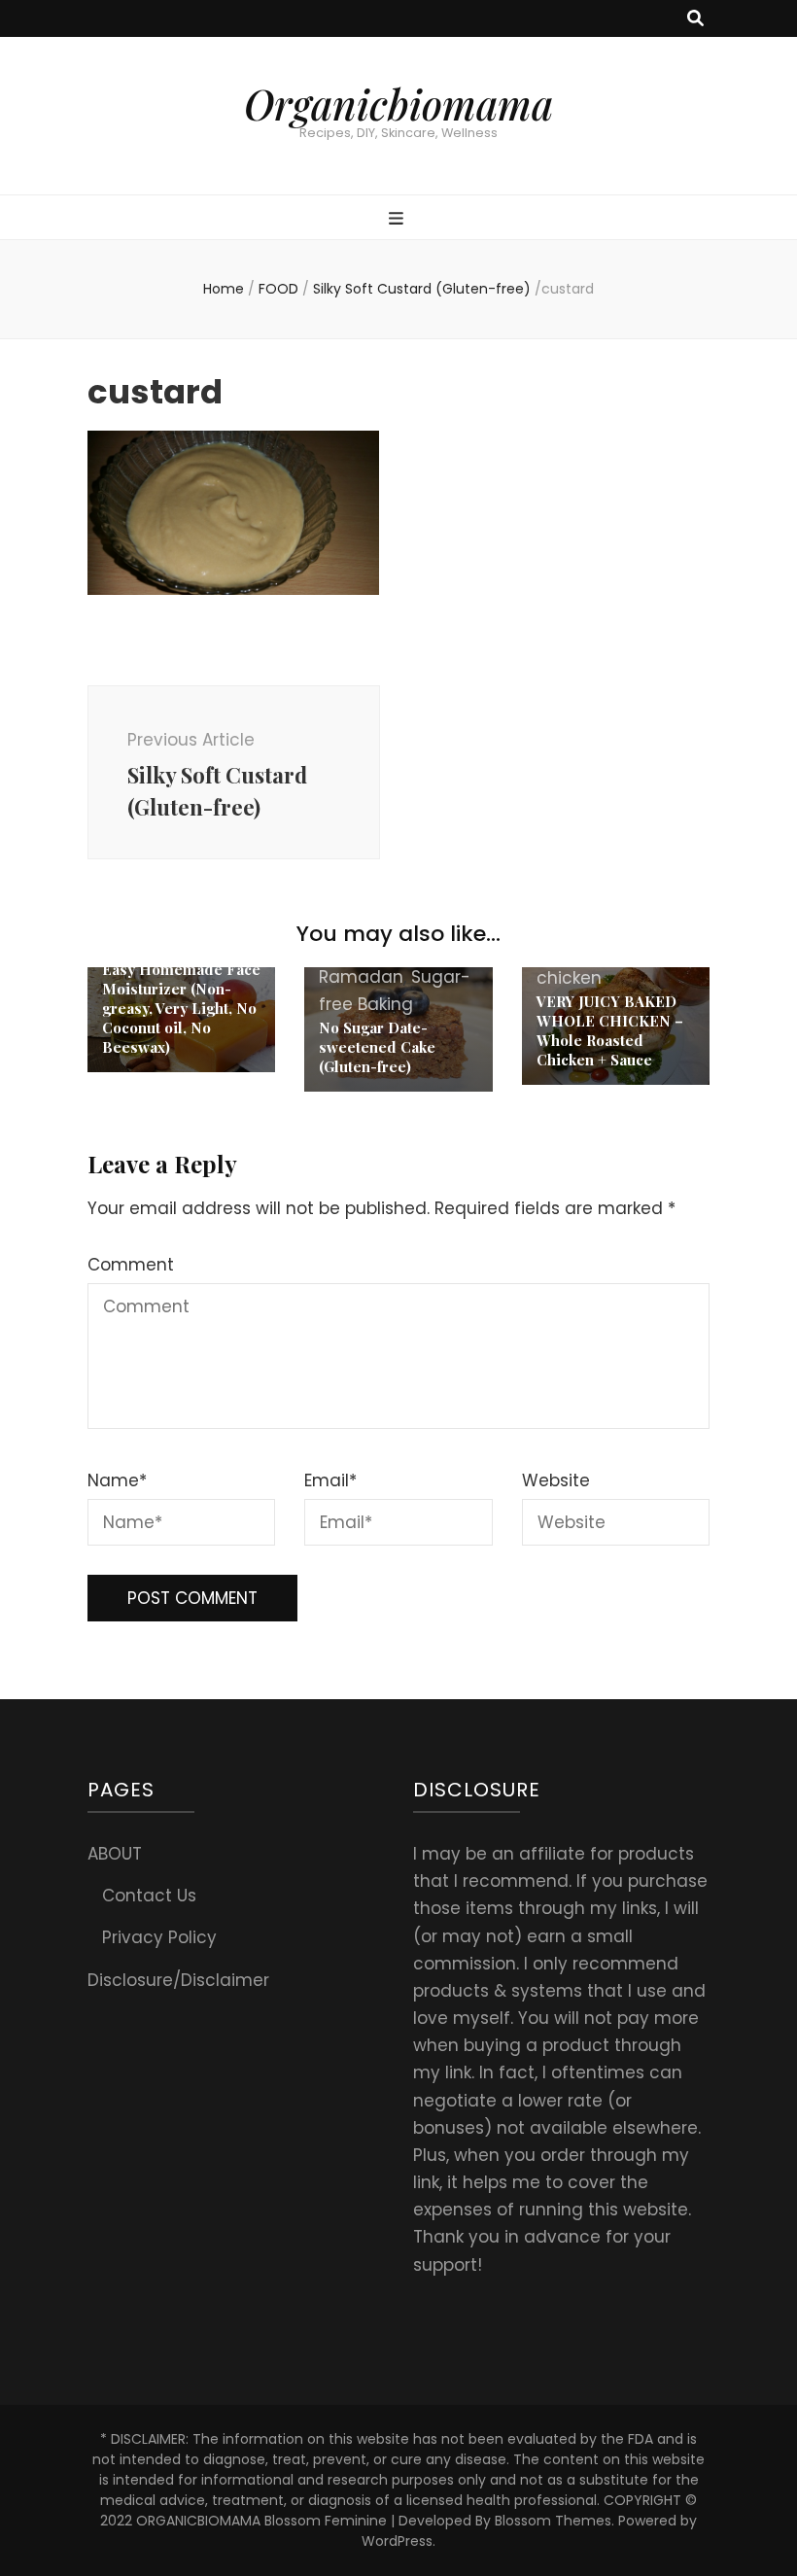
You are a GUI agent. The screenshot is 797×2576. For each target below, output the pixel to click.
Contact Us (149, 1896)
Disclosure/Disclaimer (178, 1980)
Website (556, 1480)
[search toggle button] (695, 18)
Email (330, 1480)
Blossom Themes (553, 2521)
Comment (131, 1265)
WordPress (397, 2541)
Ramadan (361, 977)
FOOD (278, 289)
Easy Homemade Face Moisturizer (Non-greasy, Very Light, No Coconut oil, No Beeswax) (181, 1008)
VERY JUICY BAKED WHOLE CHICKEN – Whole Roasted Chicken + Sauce (610, 1030)
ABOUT (115, 1854)
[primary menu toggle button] (398, 219)
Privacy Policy (159, 1937)
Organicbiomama (398, 104)
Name (117, 1480)
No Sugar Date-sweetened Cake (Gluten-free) (377, 1047)
